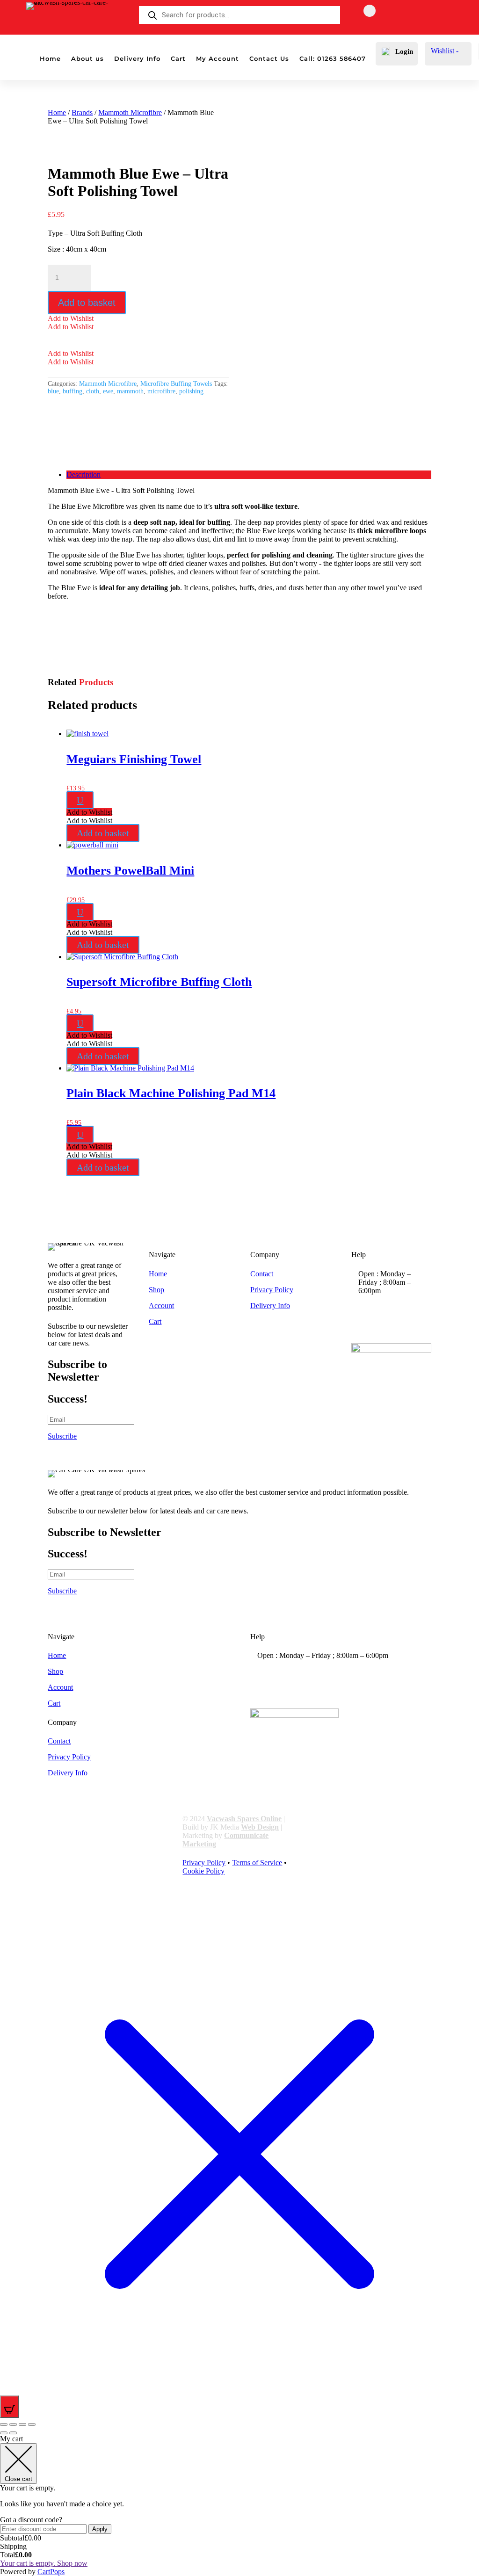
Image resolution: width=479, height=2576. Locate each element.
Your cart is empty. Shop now (44, 2563)
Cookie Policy (203, 1871)
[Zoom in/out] (4, 2424)
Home (50, 59)
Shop (156, 1290)
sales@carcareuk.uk (402, 1328)
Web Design (260, 1827)
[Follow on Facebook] (370, 11)
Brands (82, 112)
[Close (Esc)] (32, 2424)
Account (161, 1306)
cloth (93, 391)
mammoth (130, 391)
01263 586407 (395, 1309)
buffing (73, 391)
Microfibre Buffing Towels (176, 384)
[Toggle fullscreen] (13, 2424)
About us (87, 59)
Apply (100, 2529)
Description (83, 474)
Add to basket (87, 303)
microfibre (161, 391)
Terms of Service (257, 1863)
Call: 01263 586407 (333, 59)
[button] (71, 318)
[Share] (22, 2424)
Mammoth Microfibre (130, 112)
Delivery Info (137, 59)
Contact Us (269, 59)
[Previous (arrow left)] (4, 2433)
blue (53, 391)
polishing (191, 391)
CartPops (51, 2572)
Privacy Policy (272, 1290)
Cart (178, 59)
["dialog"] (239, 2505)
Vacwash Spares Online (244, 1819)
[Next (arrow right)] (13, 2433)
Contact (262, 1274)
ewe (108, 391)
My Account (218, 59)
